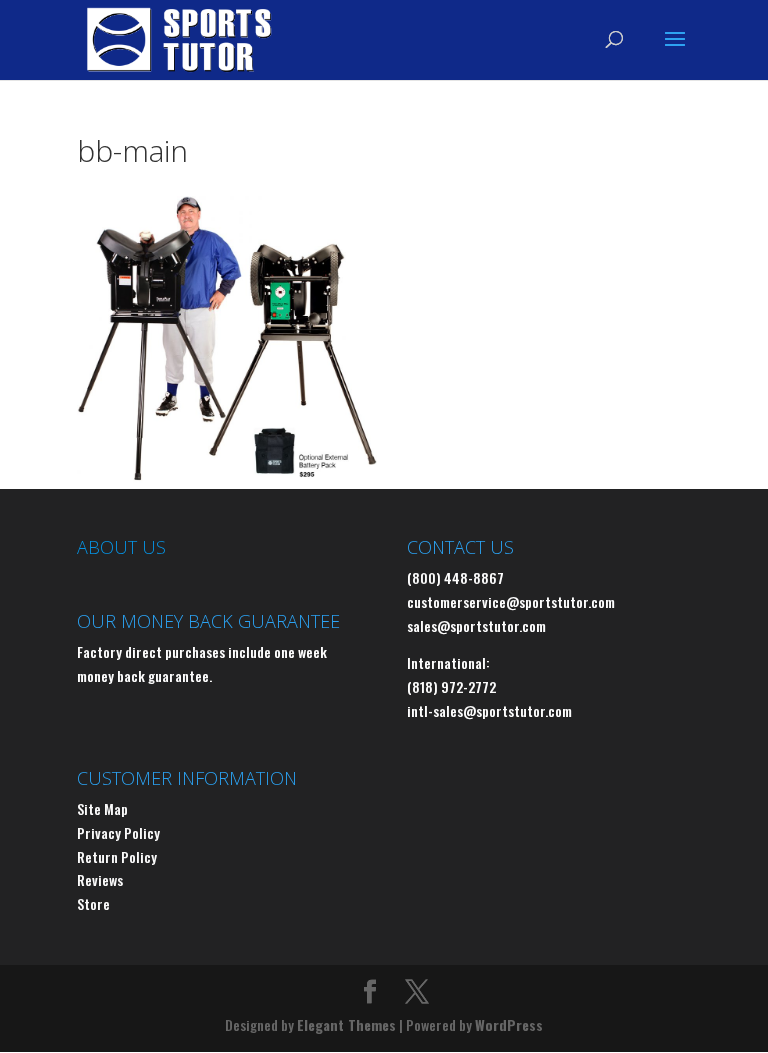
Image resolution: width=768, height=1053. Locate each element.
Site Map (102, 808)
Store (93, 903)
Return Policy (117, 856)
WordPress (509, 1024)
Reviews (100, 879)
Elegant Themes (346, 1024)
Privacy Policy (118, 832)
